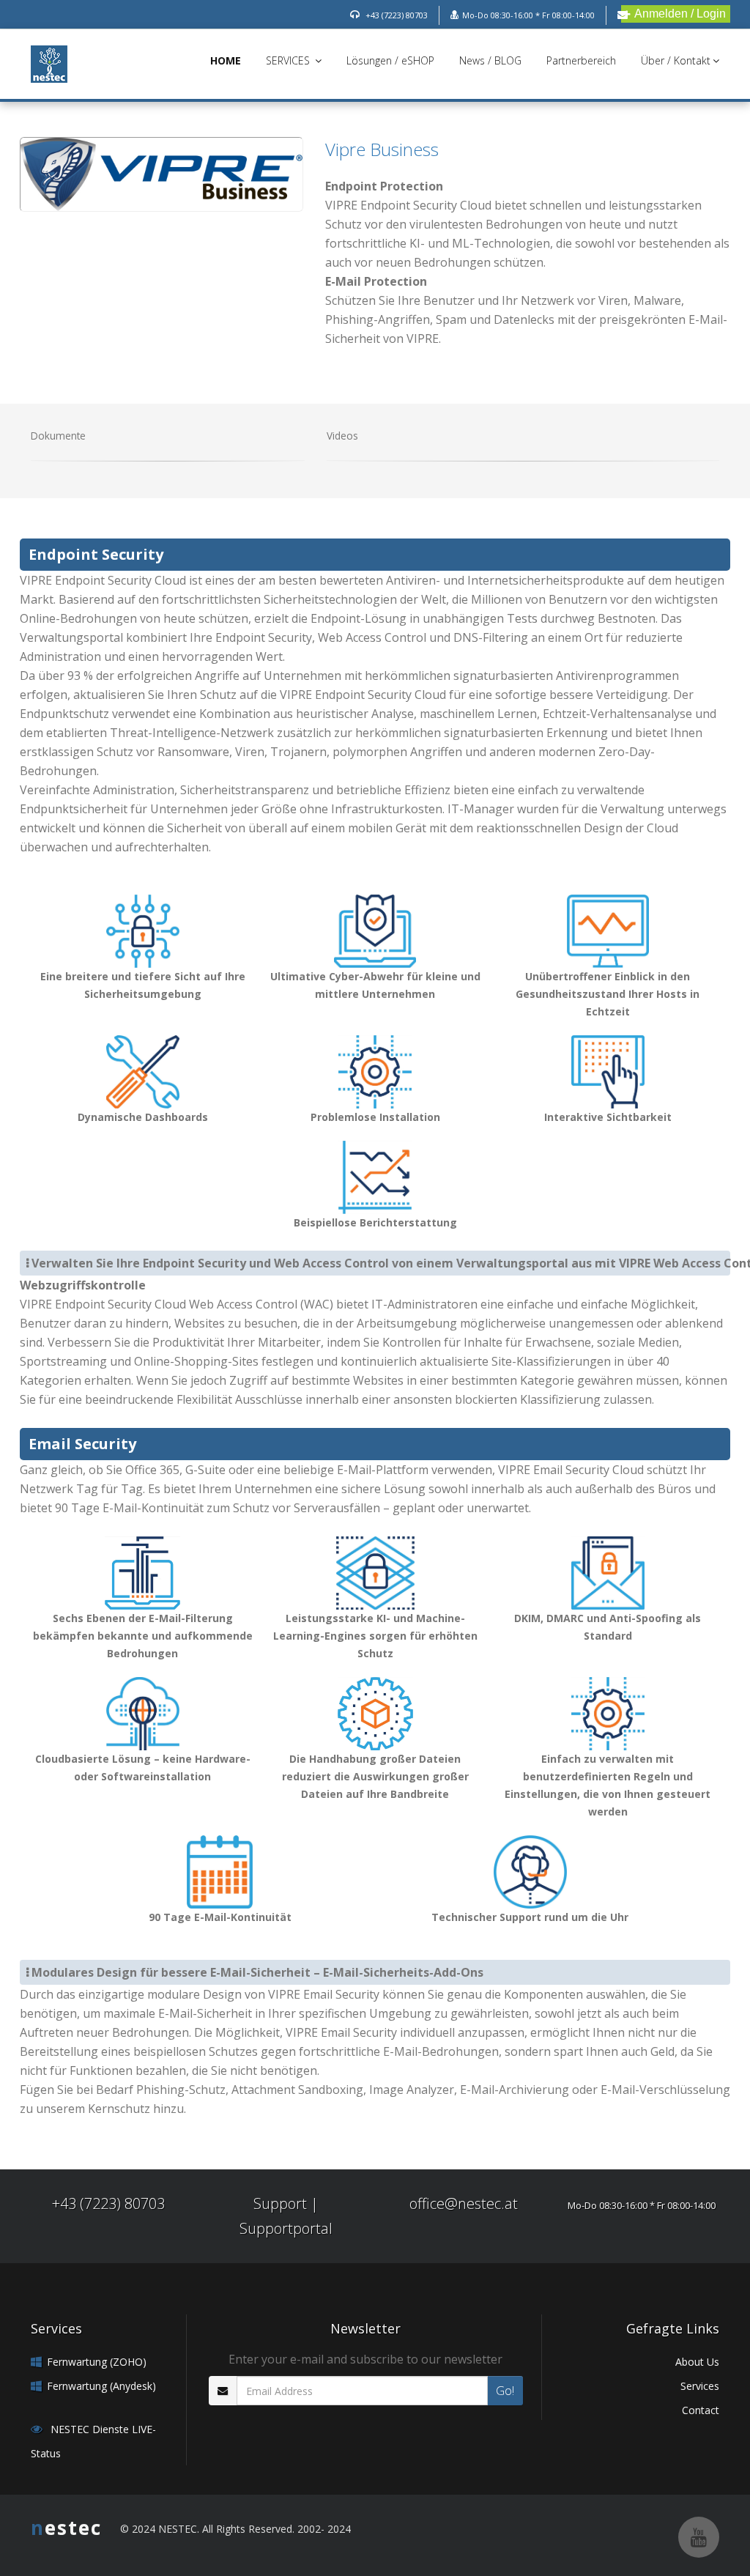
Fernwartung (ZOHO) (97, 2362)
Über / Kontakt (676, 60)
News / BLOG (490, 60)
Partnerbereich (581, 60)
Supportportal (286, 2228)
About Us (697, 2362)
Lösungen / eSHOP (390, 60)
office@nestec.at (464, 2203)
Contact (701, 2410)
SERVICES (289, 60)
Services (700, 2386)
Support (280, 2203)
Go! (505, 2391)
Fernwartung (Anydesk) (101, 2386)
